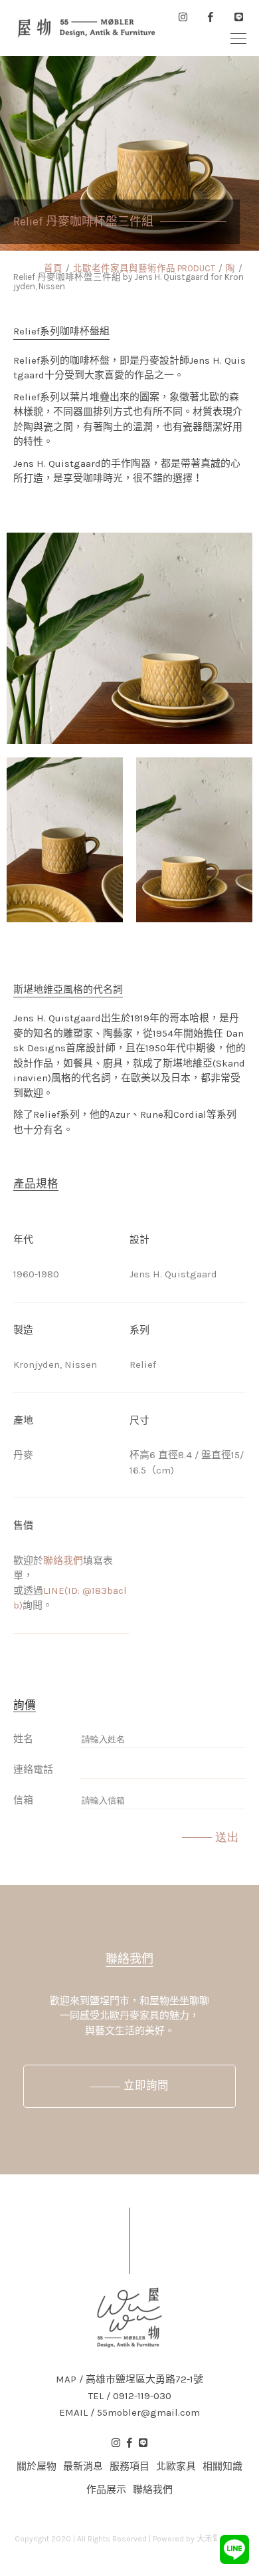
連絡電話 (33, 1769)
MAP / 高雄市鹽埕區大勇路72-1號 (129, 2380)
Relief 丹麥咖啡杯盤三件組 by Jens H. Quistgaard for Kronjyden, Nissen (129, 282)
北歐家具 (176, 2466)
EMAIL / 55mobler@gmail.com (129, 2413)
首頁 (53, 268)
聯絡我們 (63, 1561)
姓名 (23, 1739)
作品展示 (106, 2490)
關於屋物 (37, 2466)
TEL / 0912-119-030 (130, 2396)
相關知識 (222, 2466)
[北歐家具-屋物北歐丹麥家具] (86, 28)
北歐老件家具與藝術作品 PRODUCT (144, 268)
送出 (227, 1837)
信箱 (23, 1800)
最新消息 (83, 2466)
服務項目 (129, 2466)
